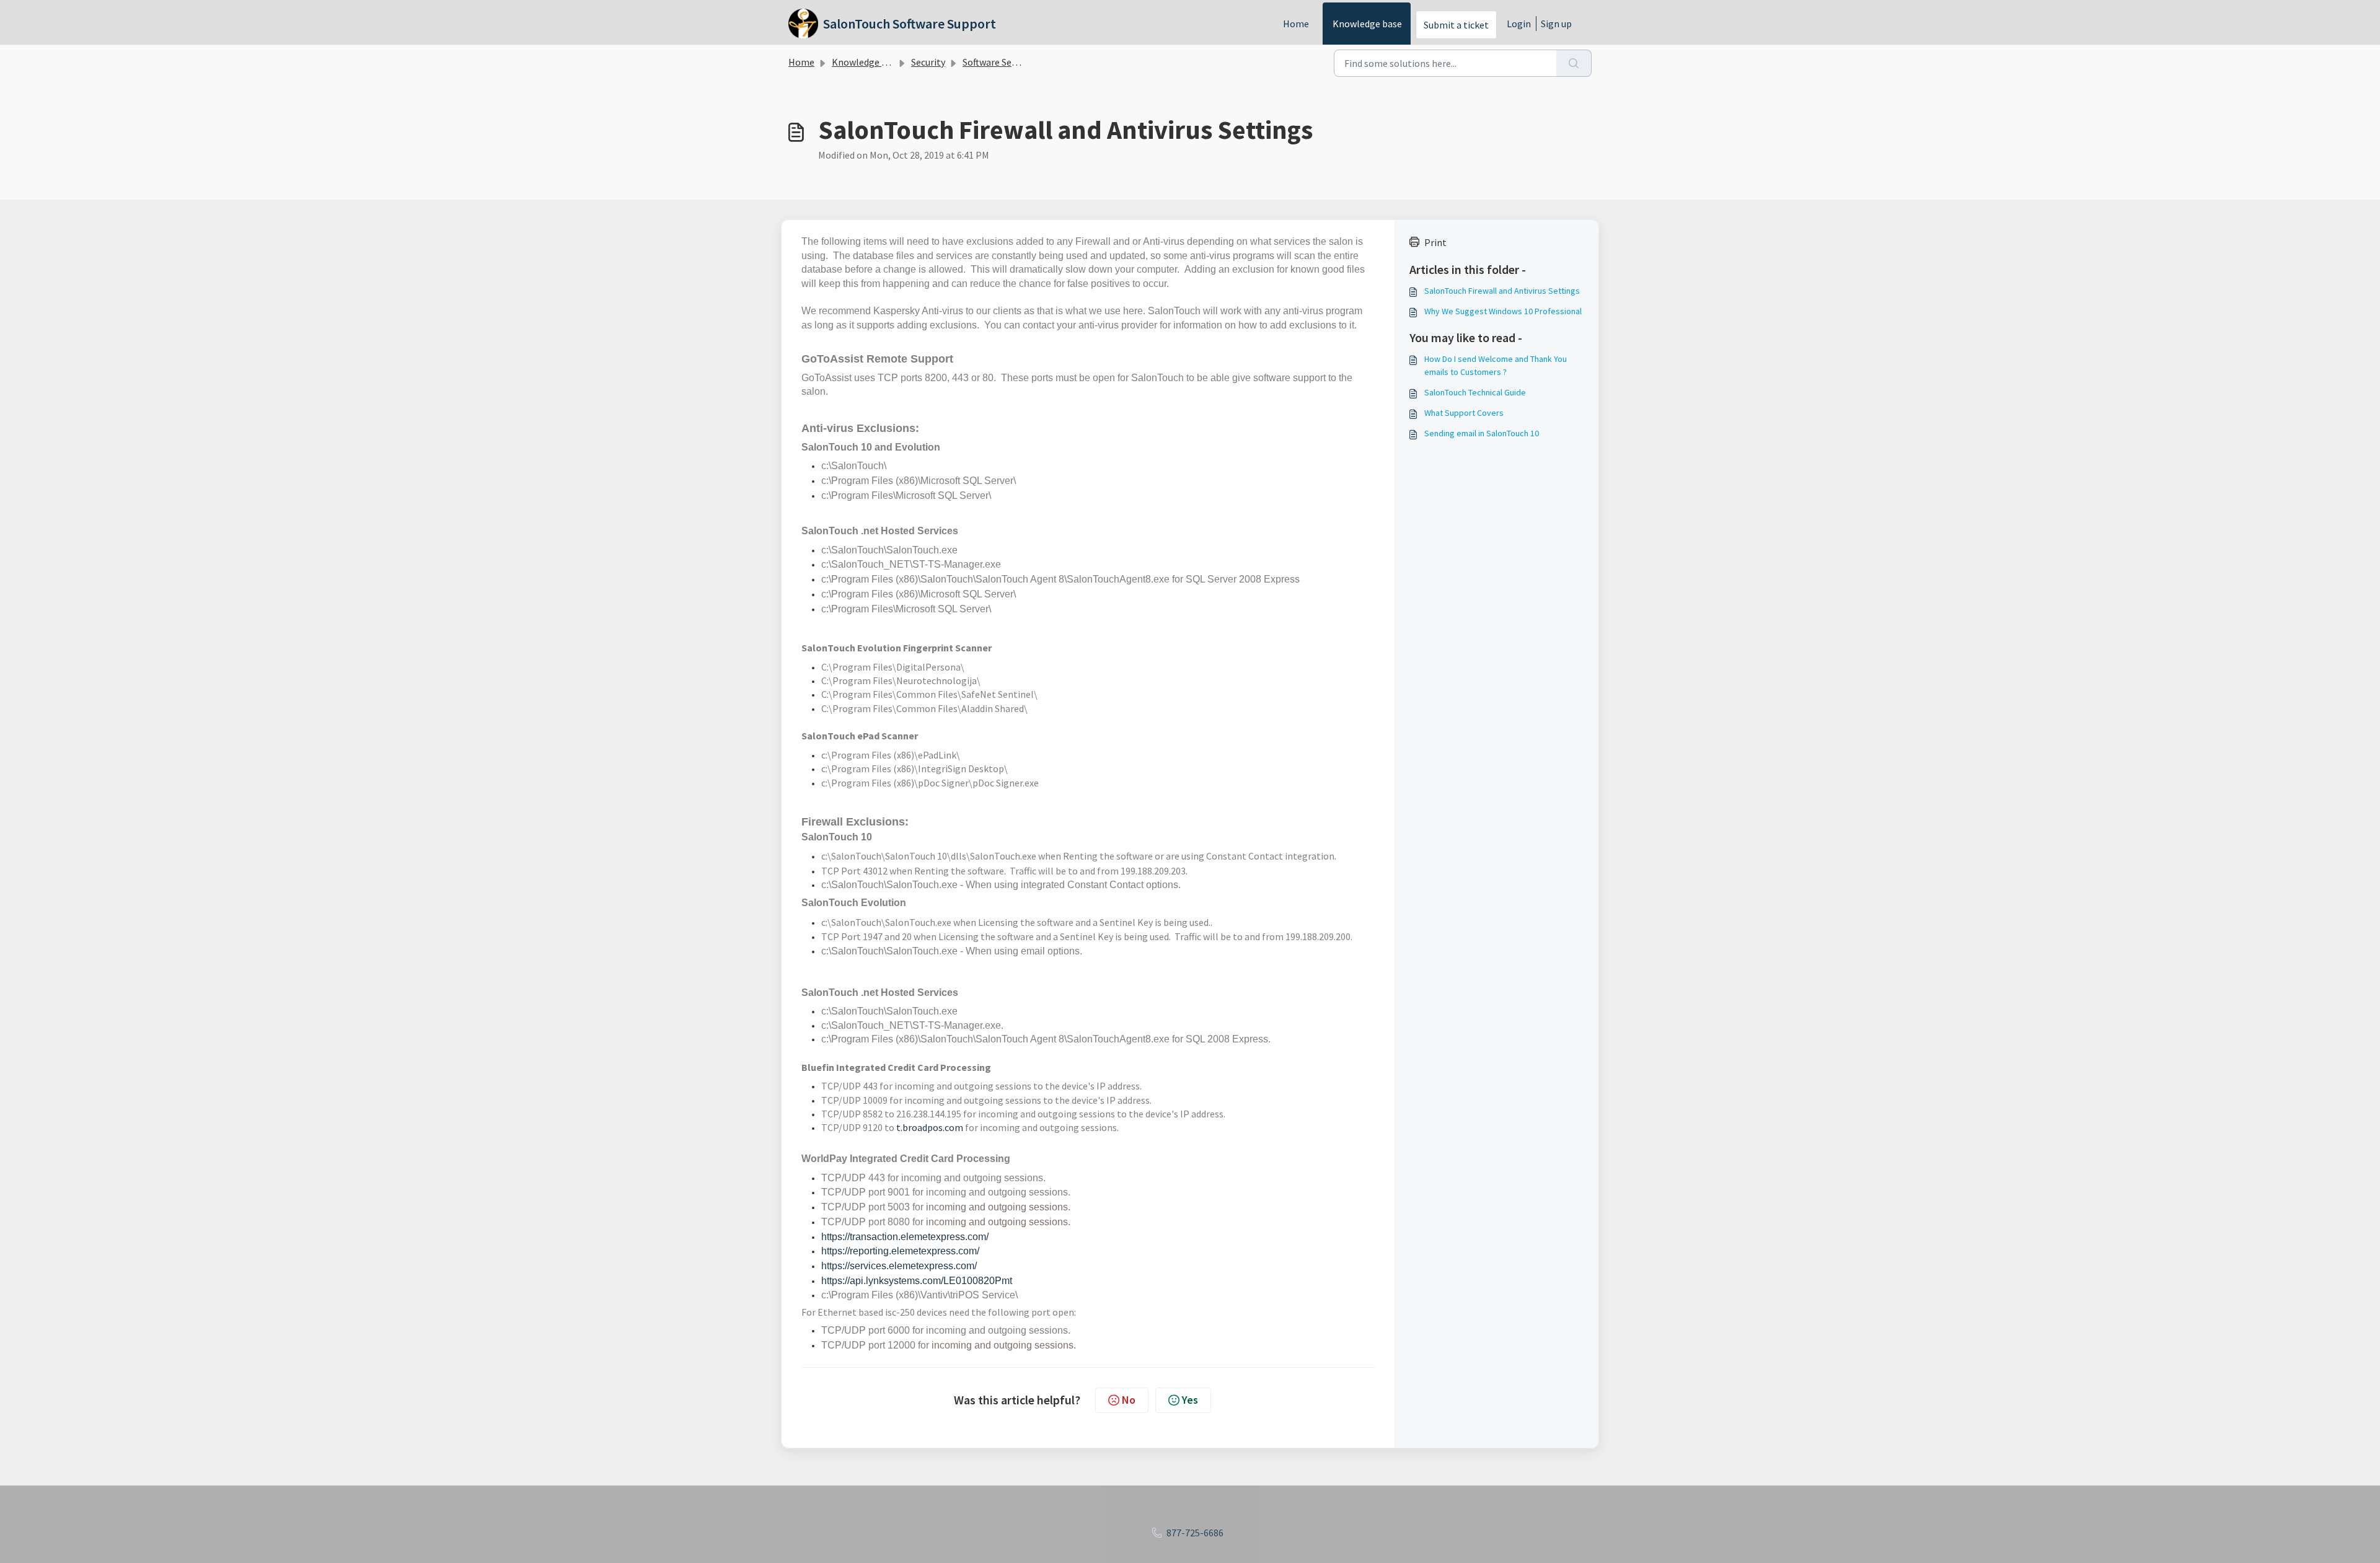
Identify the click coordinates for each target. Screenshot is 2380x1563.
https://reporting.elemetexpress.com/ (900, 1251)
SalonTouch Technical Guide (1475, 392)
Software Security (999, 62)
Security (928, 62)
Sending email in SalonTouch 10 (1482, 433)
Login (1519, 24)
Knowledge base (1367, 24)
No (1129, 1400)
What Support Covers (1464, 413)
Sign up (1556, 24)
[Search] (1574, 63)
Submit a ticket (1456, 25)
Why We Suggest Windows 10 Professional (1503, 311)
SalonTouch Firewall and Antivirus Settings (1502, 291)
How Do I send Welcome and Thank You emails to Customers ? (1496, 365)
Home (1296, 24)
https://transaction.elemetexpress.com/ (905, 1237)
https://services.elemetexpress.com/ (899, 1266)
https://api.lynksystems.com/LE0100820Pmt (917, 1281)
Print (1435, 242)
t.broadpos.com (930, 1127)
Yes (1190, 1400)
